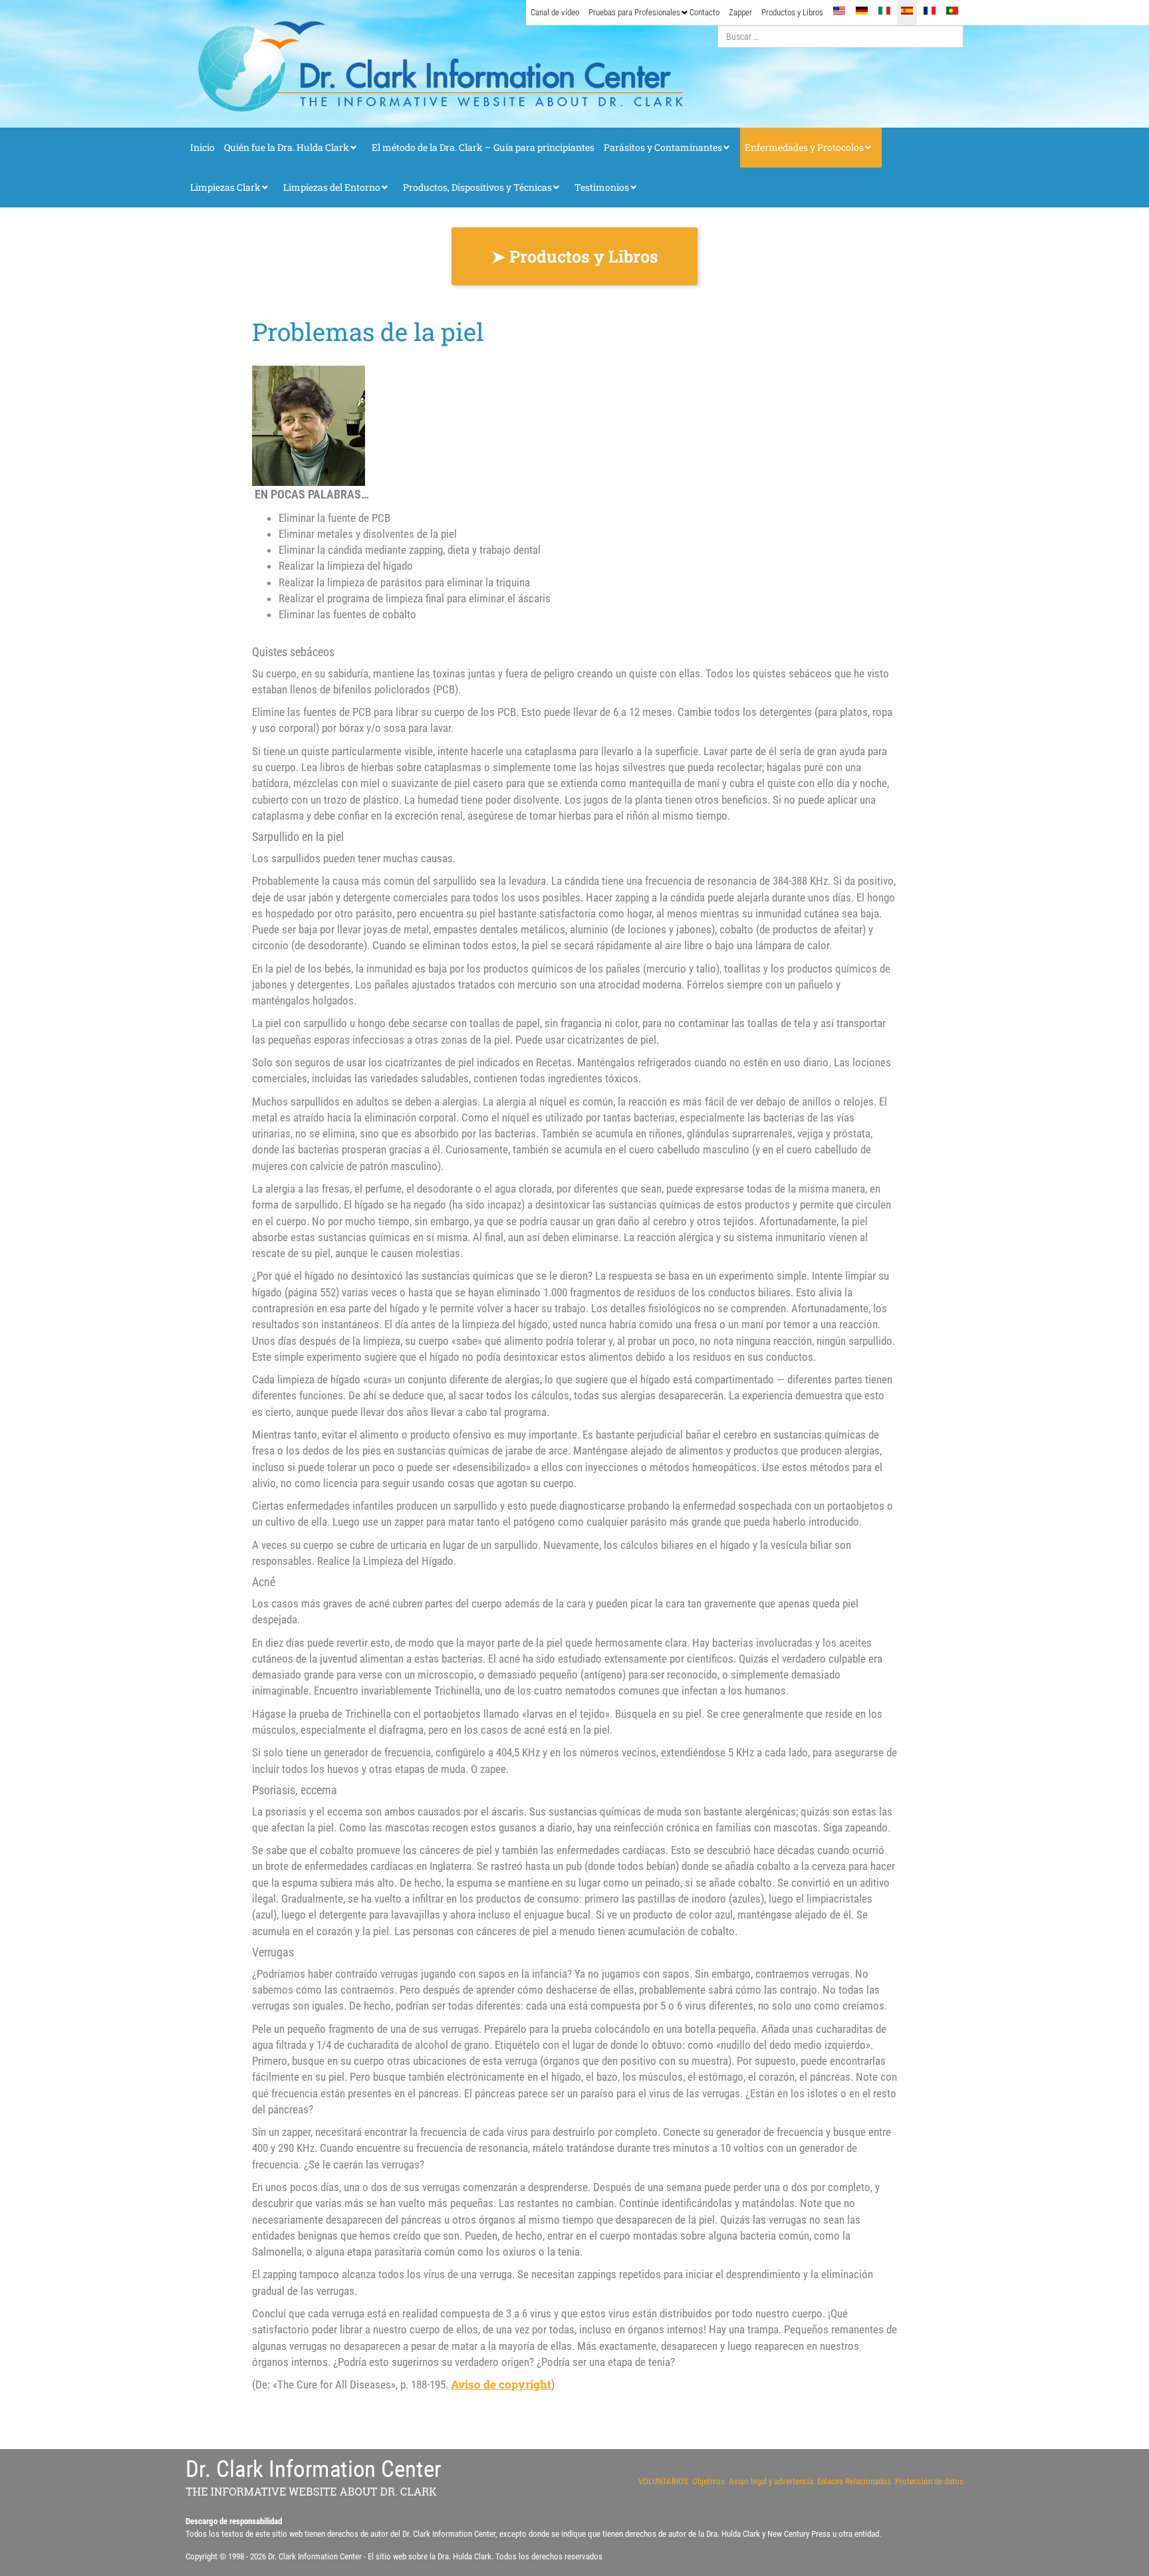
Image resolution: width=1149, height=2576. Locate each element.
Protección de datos (929, 2481)
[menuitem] (555, 13)
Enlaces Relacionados (854, 2481)
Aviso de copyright (501, 2384)
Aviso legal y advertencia (771, 2481)
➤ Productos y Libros (575, 256)
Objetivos (708, 2481)
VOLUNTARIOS (663, 2481)
